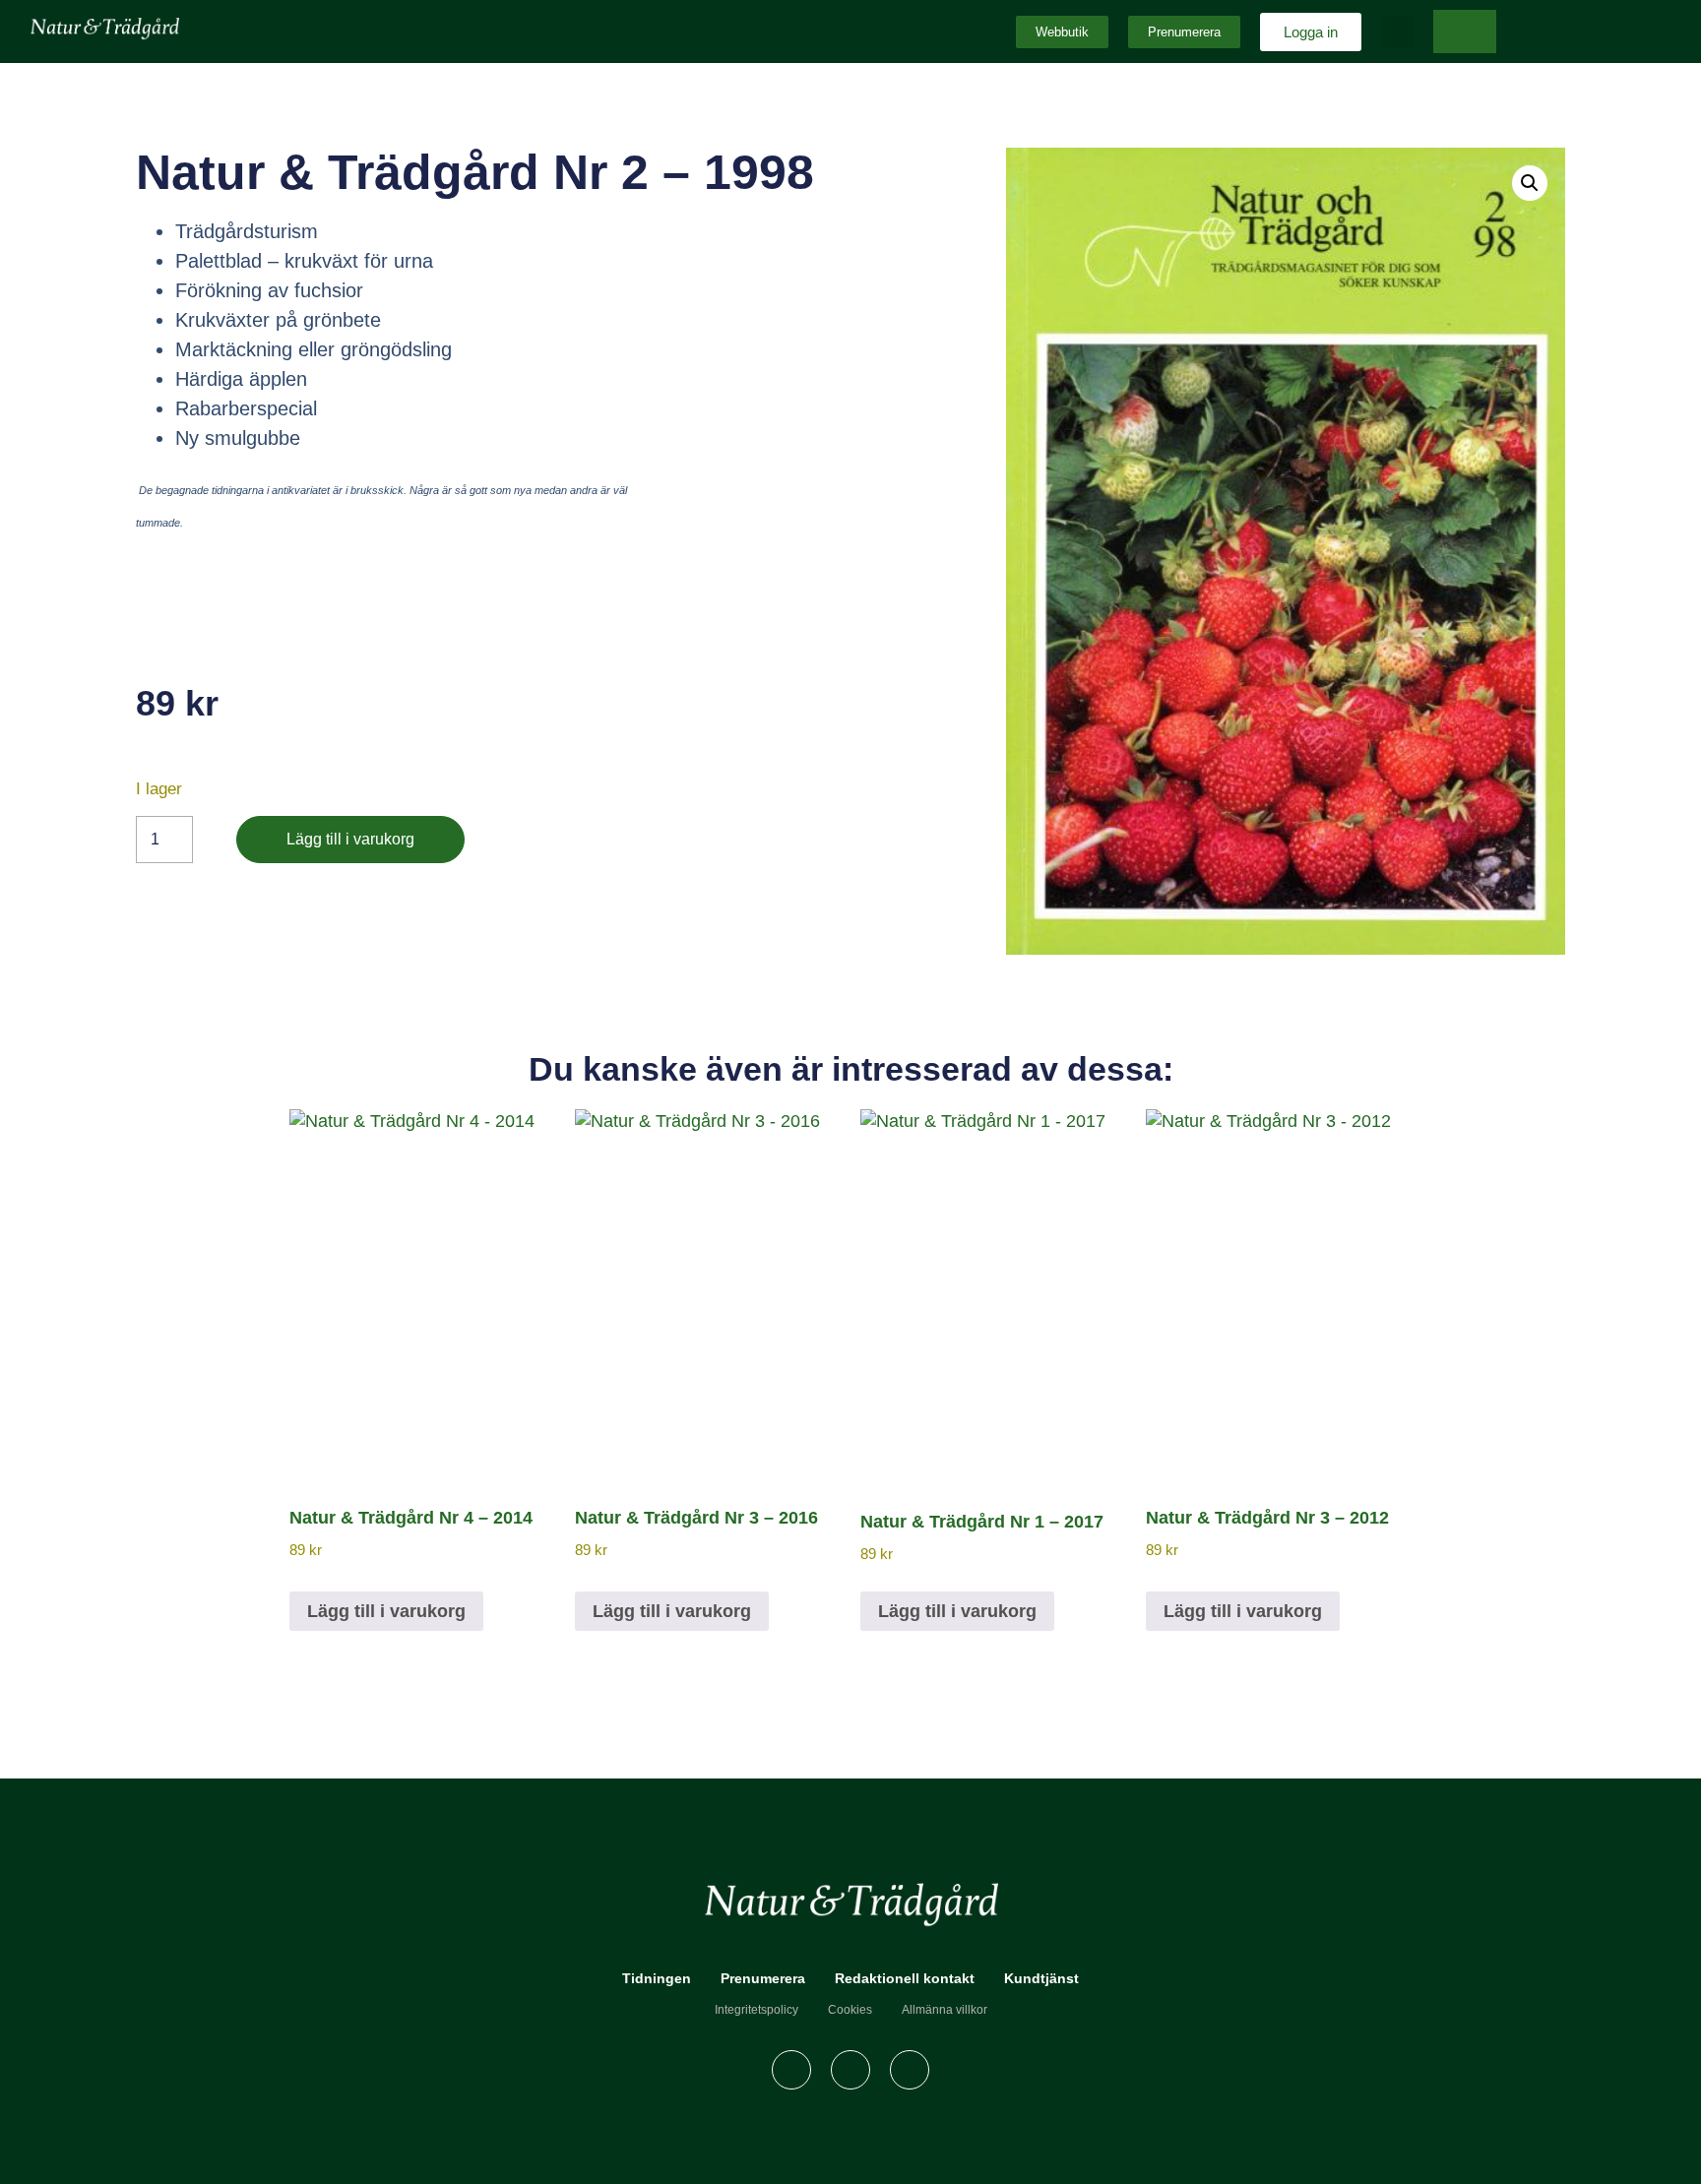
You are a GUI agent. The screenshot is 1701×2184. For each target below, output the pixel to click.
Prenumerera (763, 1978)
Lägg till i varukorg (350, 839)
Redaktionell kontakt (905, 1978)
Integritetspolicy (756, 2010)
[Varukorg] (1465, 31)
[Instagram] (850, 2070)
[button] (1397, 32)
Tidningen (657, 1978)
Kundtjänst (1041, 1978)
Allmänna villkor (945, 2010)
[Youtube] (910, 2070)
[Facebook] (791, 2070)
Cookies (850, 2010)
